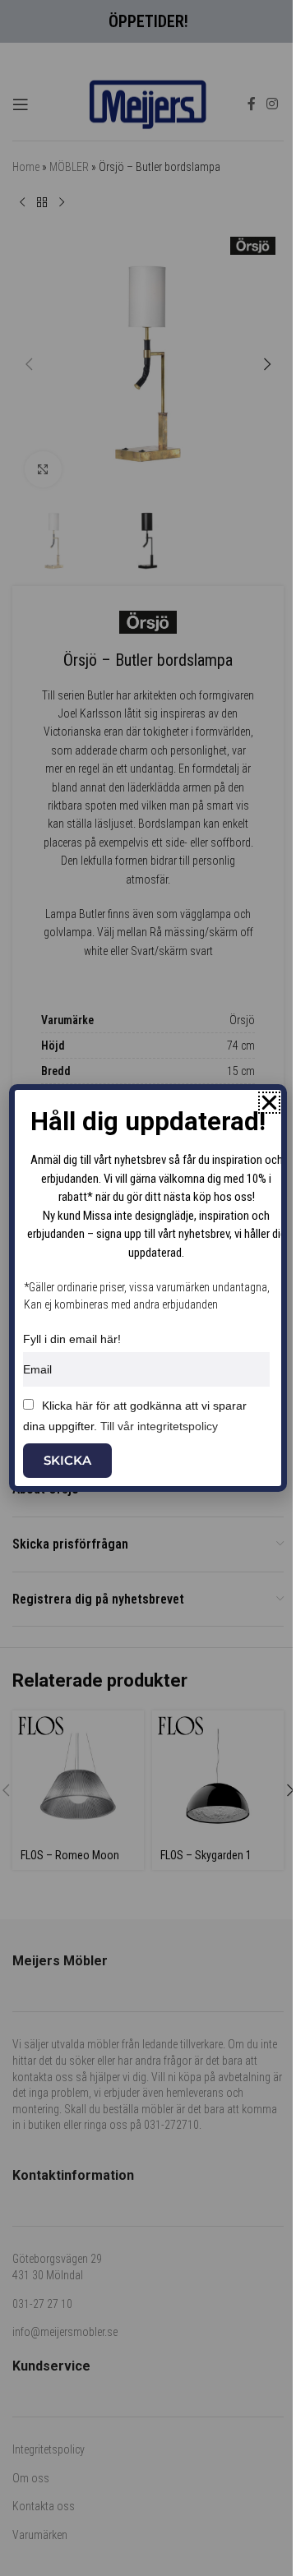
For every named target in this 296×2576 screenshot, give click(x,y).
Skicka (67, 1460)
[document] (148, 1288)
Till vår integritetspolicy (159, 1426)
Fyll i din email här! (72, 1339)
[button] (269, 1103)
